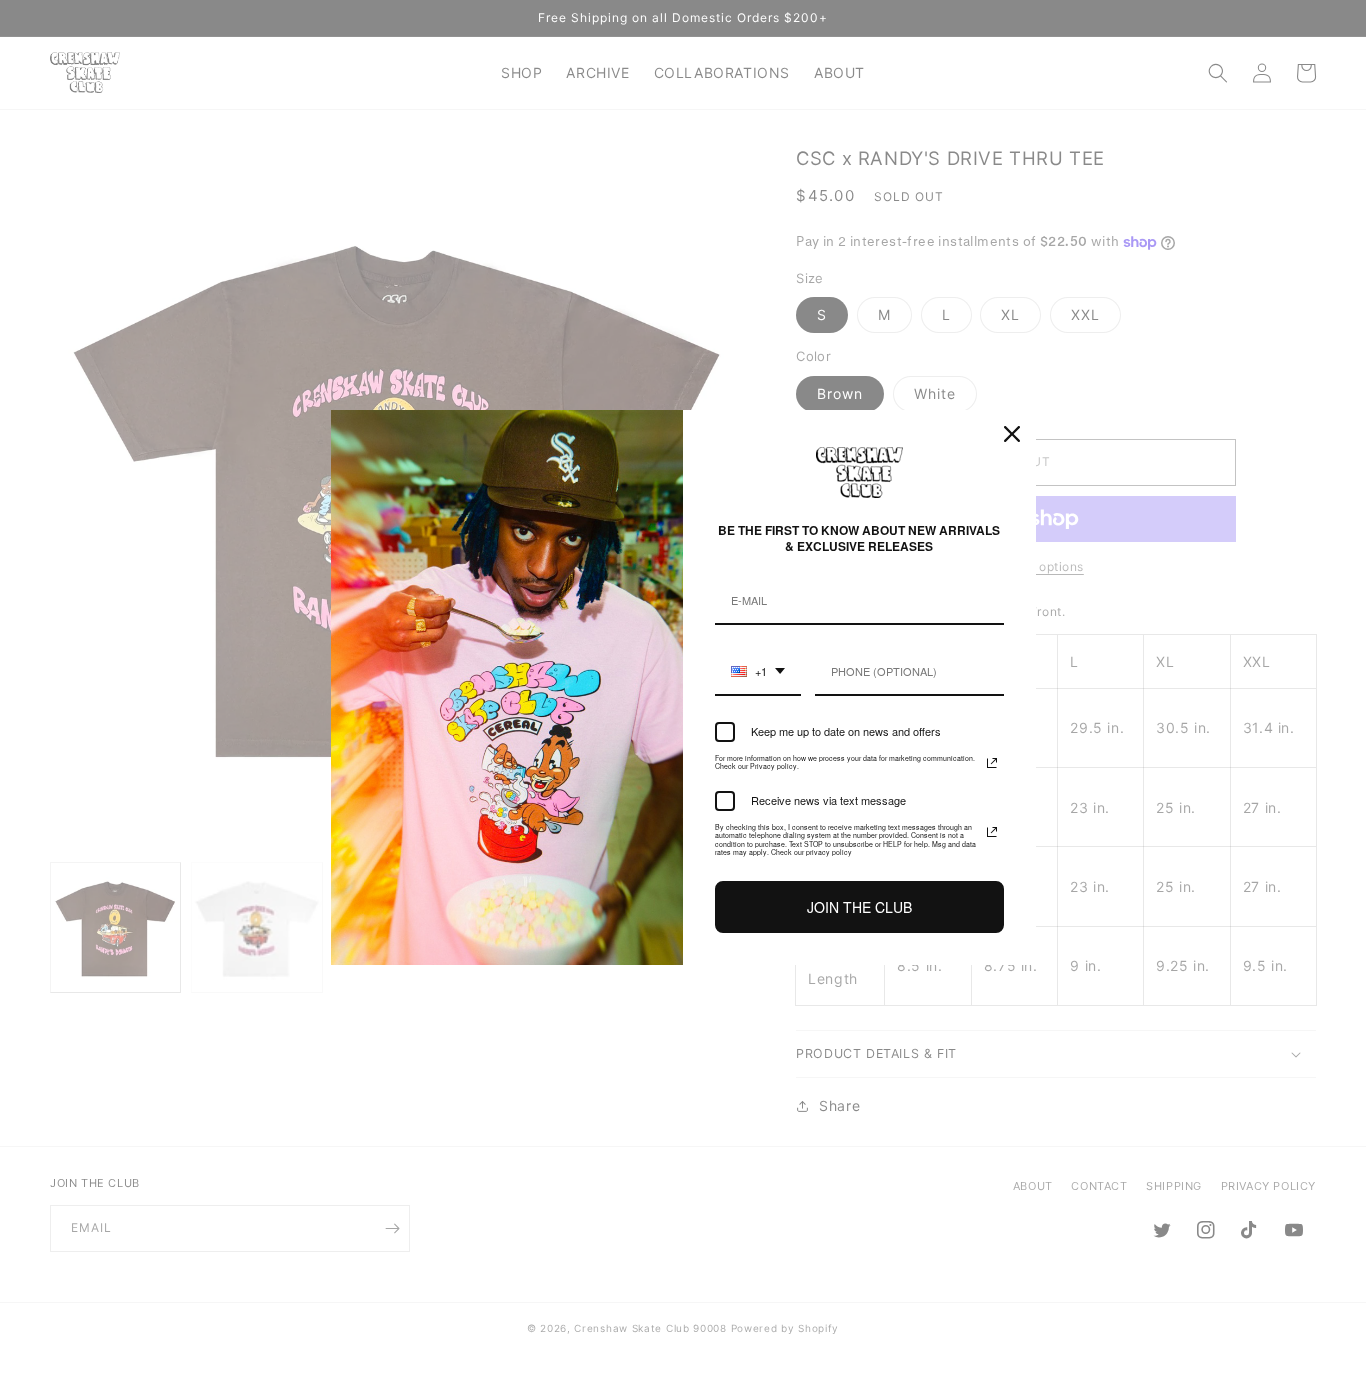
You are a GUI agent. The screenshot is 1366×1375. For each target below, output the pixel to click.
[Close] (1012, 434)
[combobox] (758, 672)
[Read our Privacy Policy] (992, 763)
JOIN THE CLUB (859, 907)
